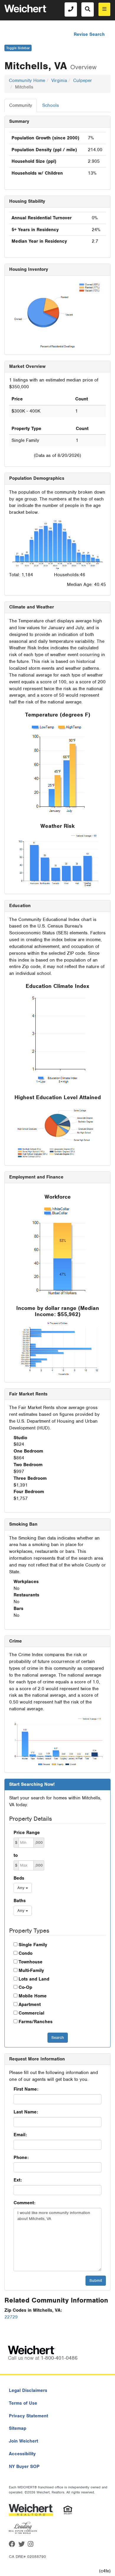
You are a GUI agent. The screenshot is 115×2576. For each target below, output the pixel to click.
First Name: (26, 2089)
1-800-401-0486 (59, 2358)
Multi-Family (31, 1970)
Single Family (33, 1945)
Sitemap (18, 2428)
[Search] (88, 9)
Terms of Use (23, 2403)
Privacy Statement (28, 2416)
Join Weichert (23, 2441)
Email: (20, 2135)
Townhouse (31, 1962)
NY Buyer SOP (24, 2466)
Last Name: (26, 2112)
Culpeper (83, 80)
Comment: (24, 2203)
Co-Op (25, 1987)
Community (21, 105)
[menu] (104, 9)
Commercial (31, 2013)
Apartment (30, 2005)
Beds (19, 1878)
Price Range (27, 1833)
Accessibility (22, 2454)
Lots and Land (34, 1979)
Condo (26, 1953)
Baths (20, 1901)
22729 (11, 2317)
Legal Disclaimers (28, 2390)
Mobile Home (33, 1996)
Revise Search (89, 34)
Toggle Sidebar (18, 48)
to (16, 1855)
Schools (51, 105)
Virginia (59, 80)
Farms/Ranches (36, 2022)
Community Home (27, 80)
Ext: (18, 2180)
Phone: (21, 2158)
